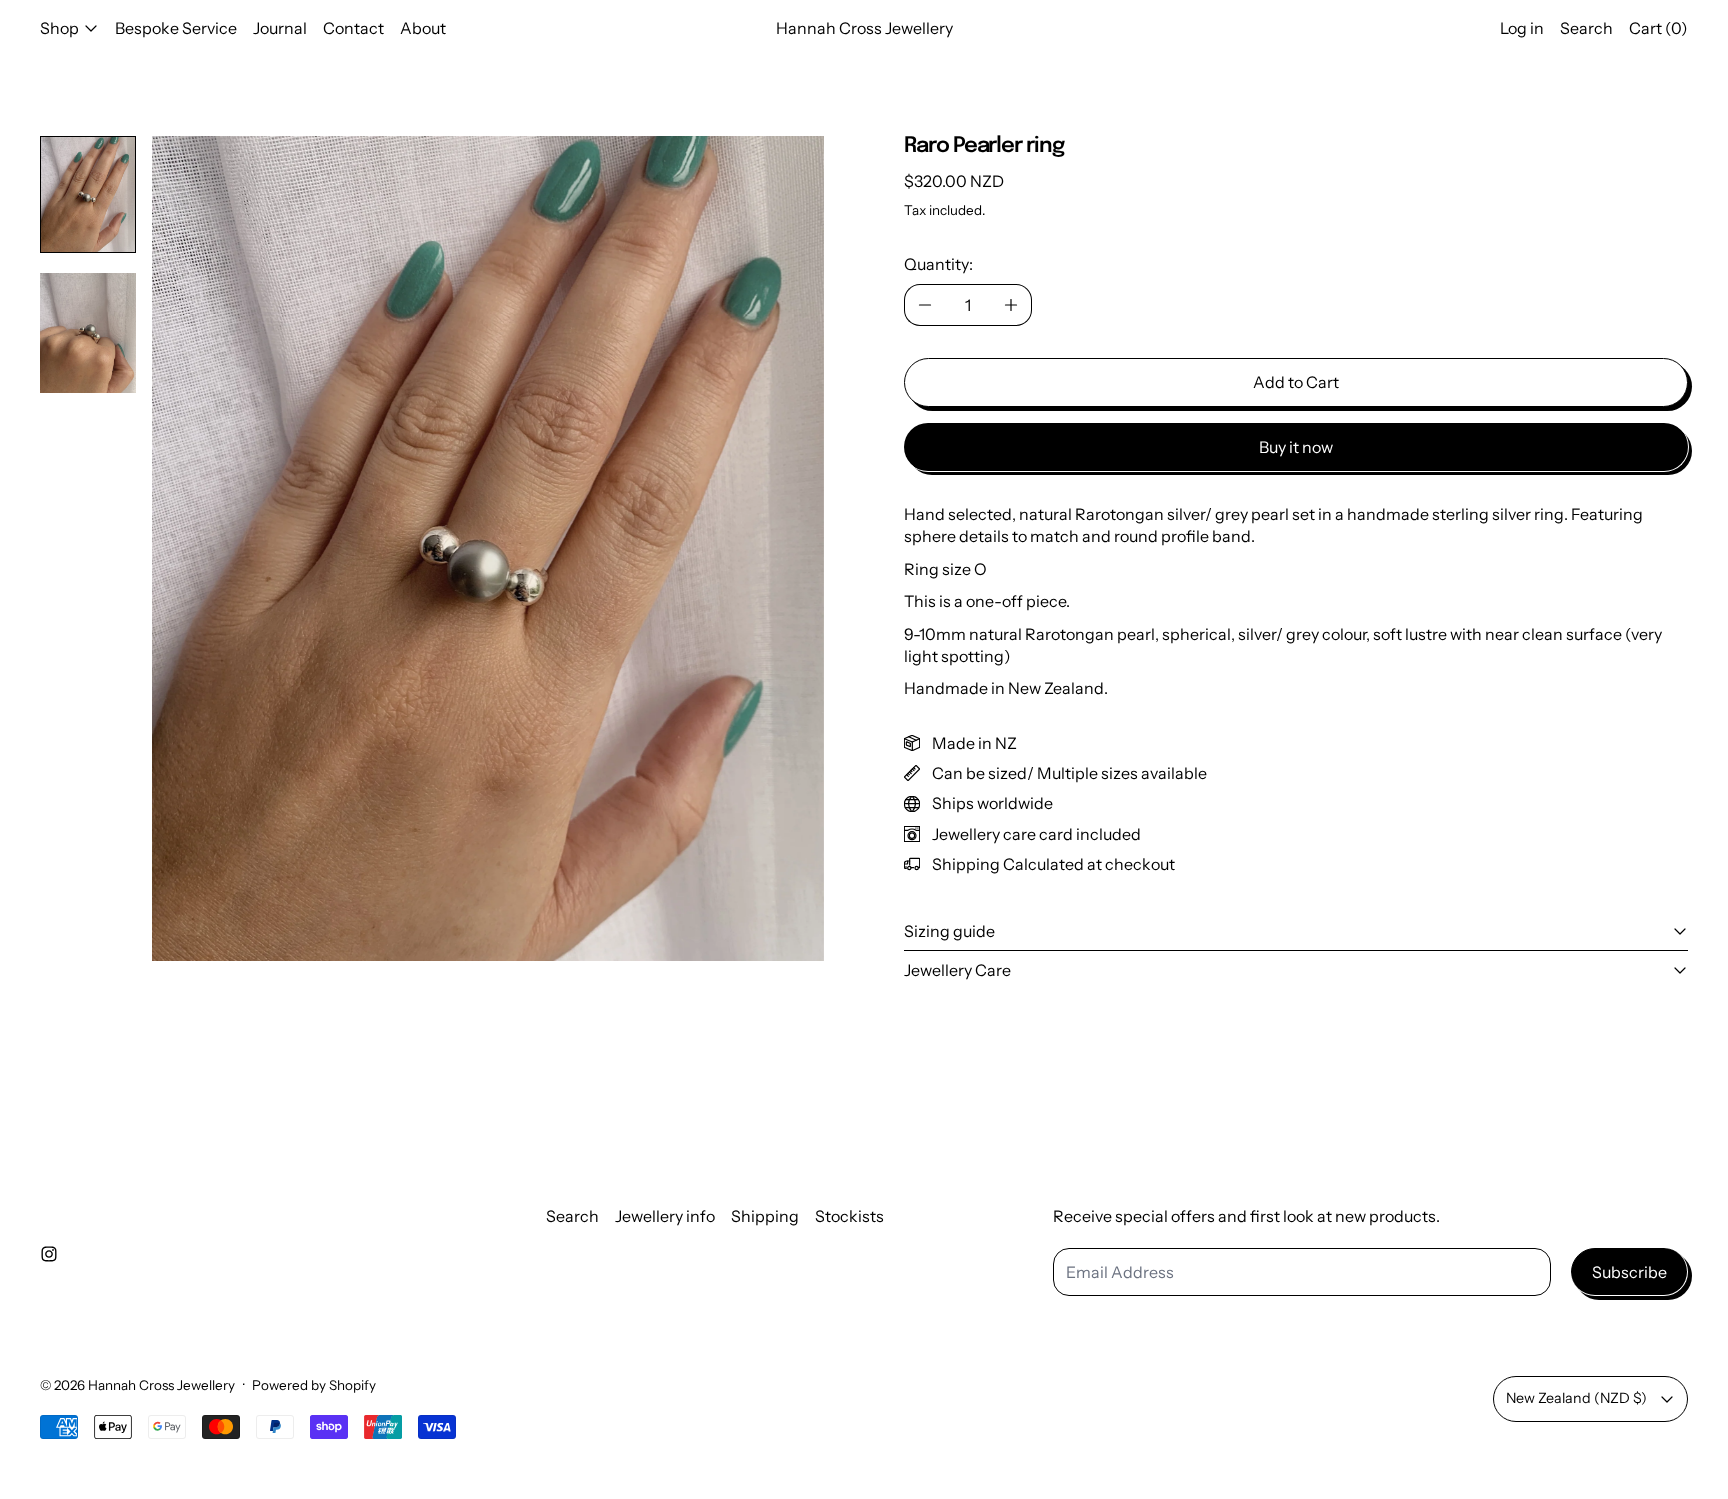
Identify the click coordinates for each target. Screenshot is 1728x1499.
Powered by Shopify (314, 1385)
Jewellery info (665, 1216)
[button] (88, 194)
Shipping (765, 1216)
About (423, 28)
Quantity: (938, 264)
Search (572, 1216)
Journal (280, 28)
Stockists (849, 1216)
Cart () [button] (1658, 28)
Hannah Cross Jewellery (161, 1385)
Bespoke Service (176, 28)
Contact (353, 28)
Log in (1522, 28)
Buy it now (1296, 447)
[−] (924, 305)
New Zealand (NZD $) (1576, 1398)
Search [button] (1586, 28)
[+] (1011, 305)
